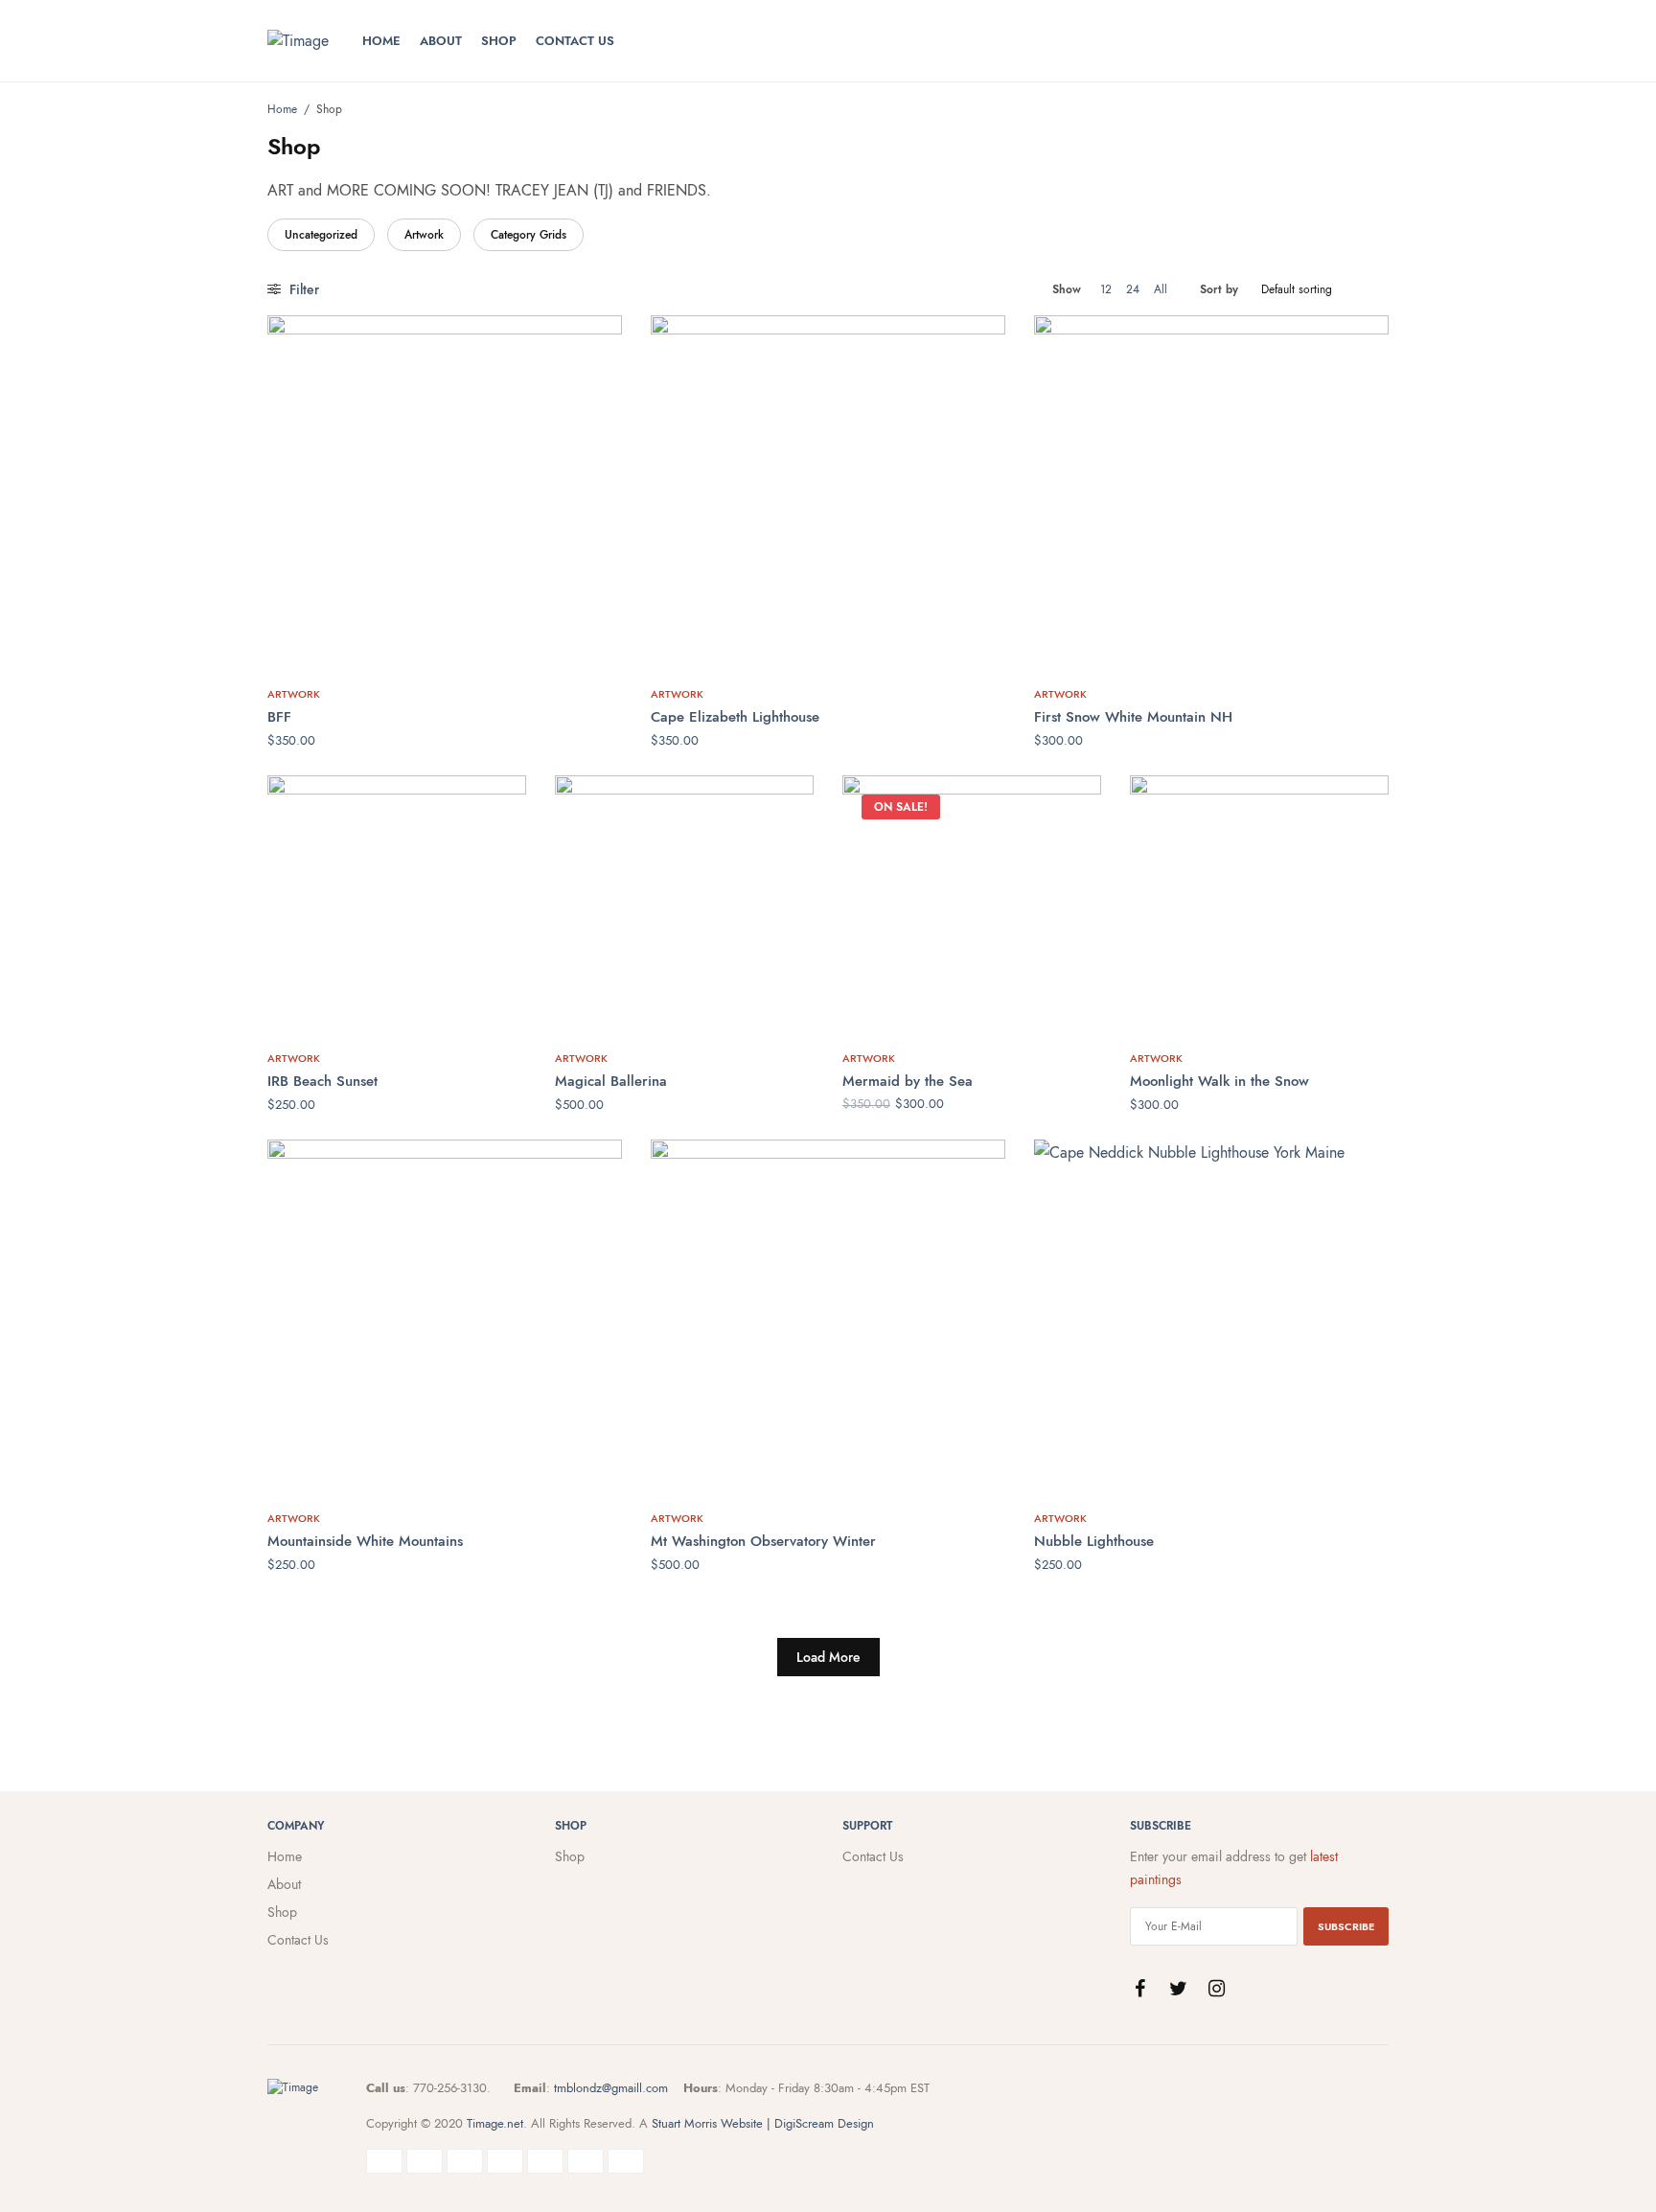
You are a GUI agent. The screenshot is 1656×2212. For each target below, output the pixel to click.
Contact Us (575, 41)
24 (1133, 289)
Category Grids (529, 235)
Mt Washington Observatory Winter (763, 1541)
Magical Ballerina (611, 1081)
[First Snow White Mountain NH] (1211, 493)
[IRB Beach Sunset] (397, 905)
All (1161, 289)
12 (1106, 289)
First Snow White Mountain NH (1133, 717)
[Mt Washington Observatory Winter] (828, 1317)
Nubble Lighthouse (1094, 1541)
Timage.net (495, 2123)
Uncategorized (321, 235)
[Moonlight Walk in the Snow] (1259, 905)
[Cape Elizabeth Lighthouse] (828, 493)
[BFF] (445, 493)
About (441, 41)
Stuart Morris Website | (711, 2123)
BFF (279, 717)
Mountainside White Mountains (365, 1541)
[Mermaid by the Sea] (972, 905)
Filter (302, 289)
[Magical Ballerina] (684, 905)
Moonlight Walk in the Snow (1219, 1081)
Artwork (424, 235)
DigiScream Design (824, 2123)
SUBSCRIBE (1346, 1926)
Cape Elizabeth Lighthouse (735, 717)
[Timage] (298, 41)
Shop (499, 41)
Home (381, 41)
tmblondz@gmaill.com (611, 2088)
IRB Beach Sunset (322, 1081)
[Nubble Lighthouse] (1211, 1317)
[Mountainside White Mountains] (445, 1317)
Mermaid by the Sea (908, 1081)
